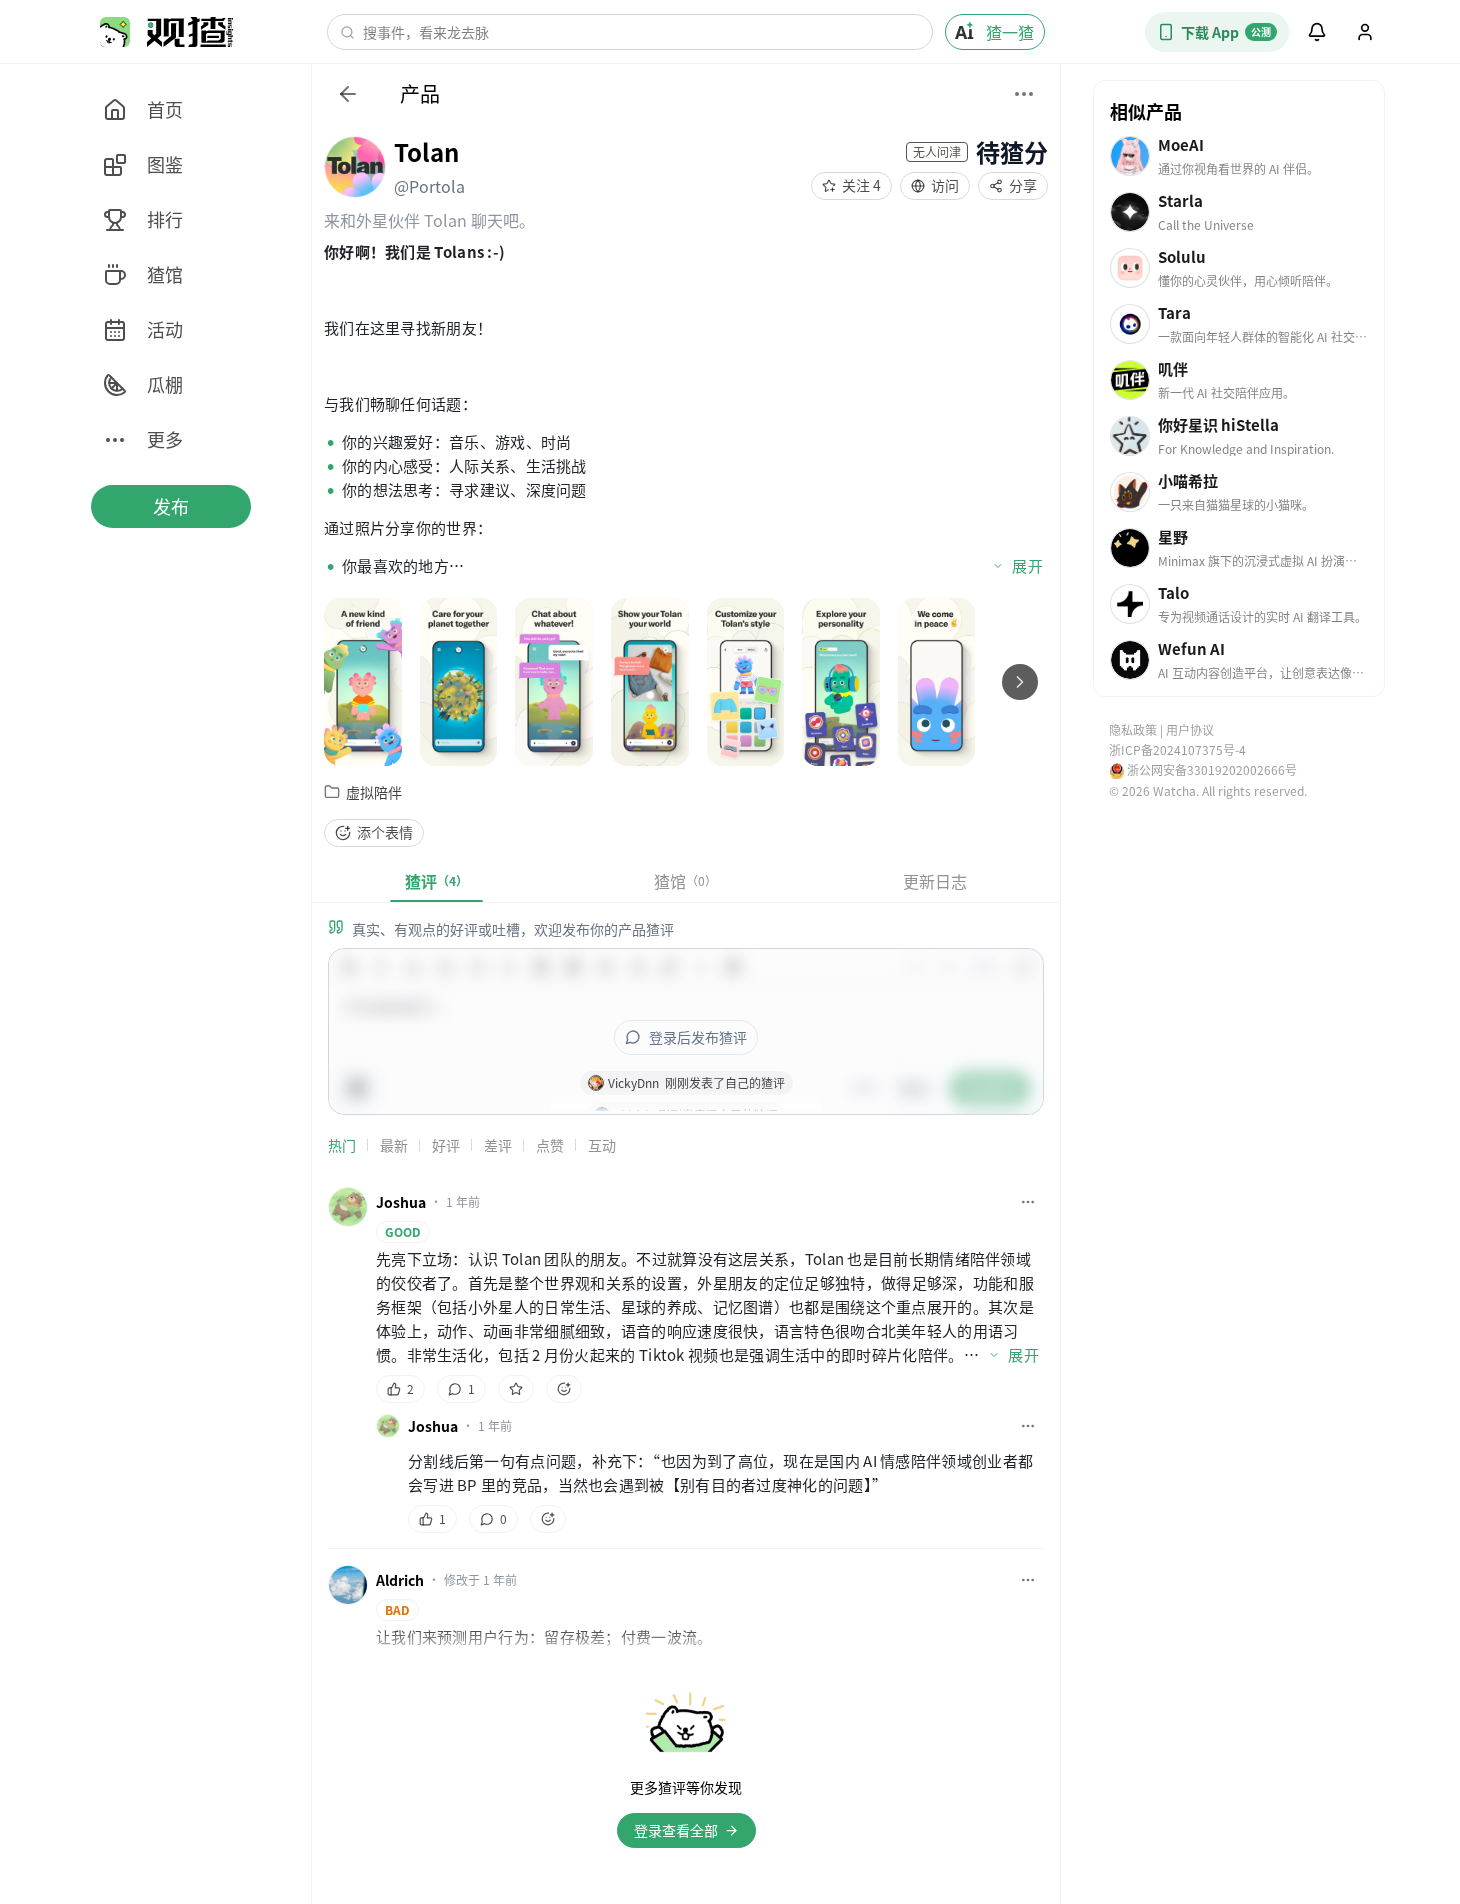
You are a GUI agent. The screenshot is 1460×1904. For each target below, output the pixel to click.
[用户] (1365, 32)
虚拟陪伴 (374, 792)
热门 (342, 1145)
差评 (498, 1145)
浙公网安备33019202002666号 (1212, 770)
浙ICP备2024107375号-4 (1177, 750)
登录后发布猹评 (698, 1037)
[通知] (1317, 32)
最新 (394, 1145)
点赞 (550, 1145)
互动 (602, 1145)
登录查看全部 (676, 1830)
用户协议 (1190, 729)
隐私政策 (1133, 729)
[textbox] (686, 409)
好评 (446, 1145)
